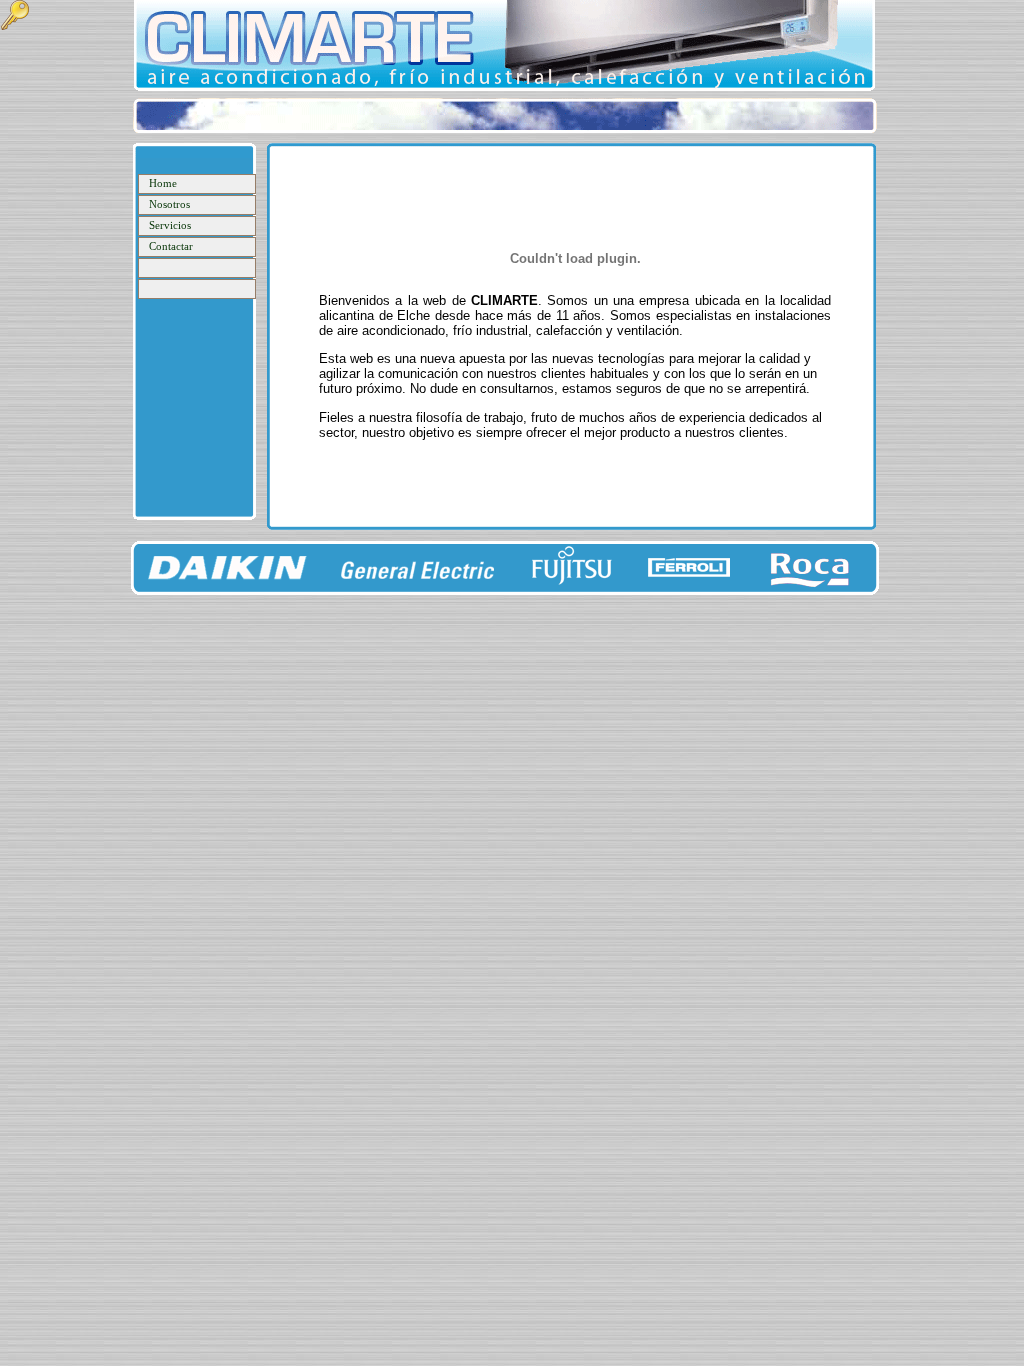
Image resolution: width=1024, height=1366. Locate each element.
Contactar (171, 246)
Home (163, 183)
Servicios (170, 225)
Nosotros (169, 204)
